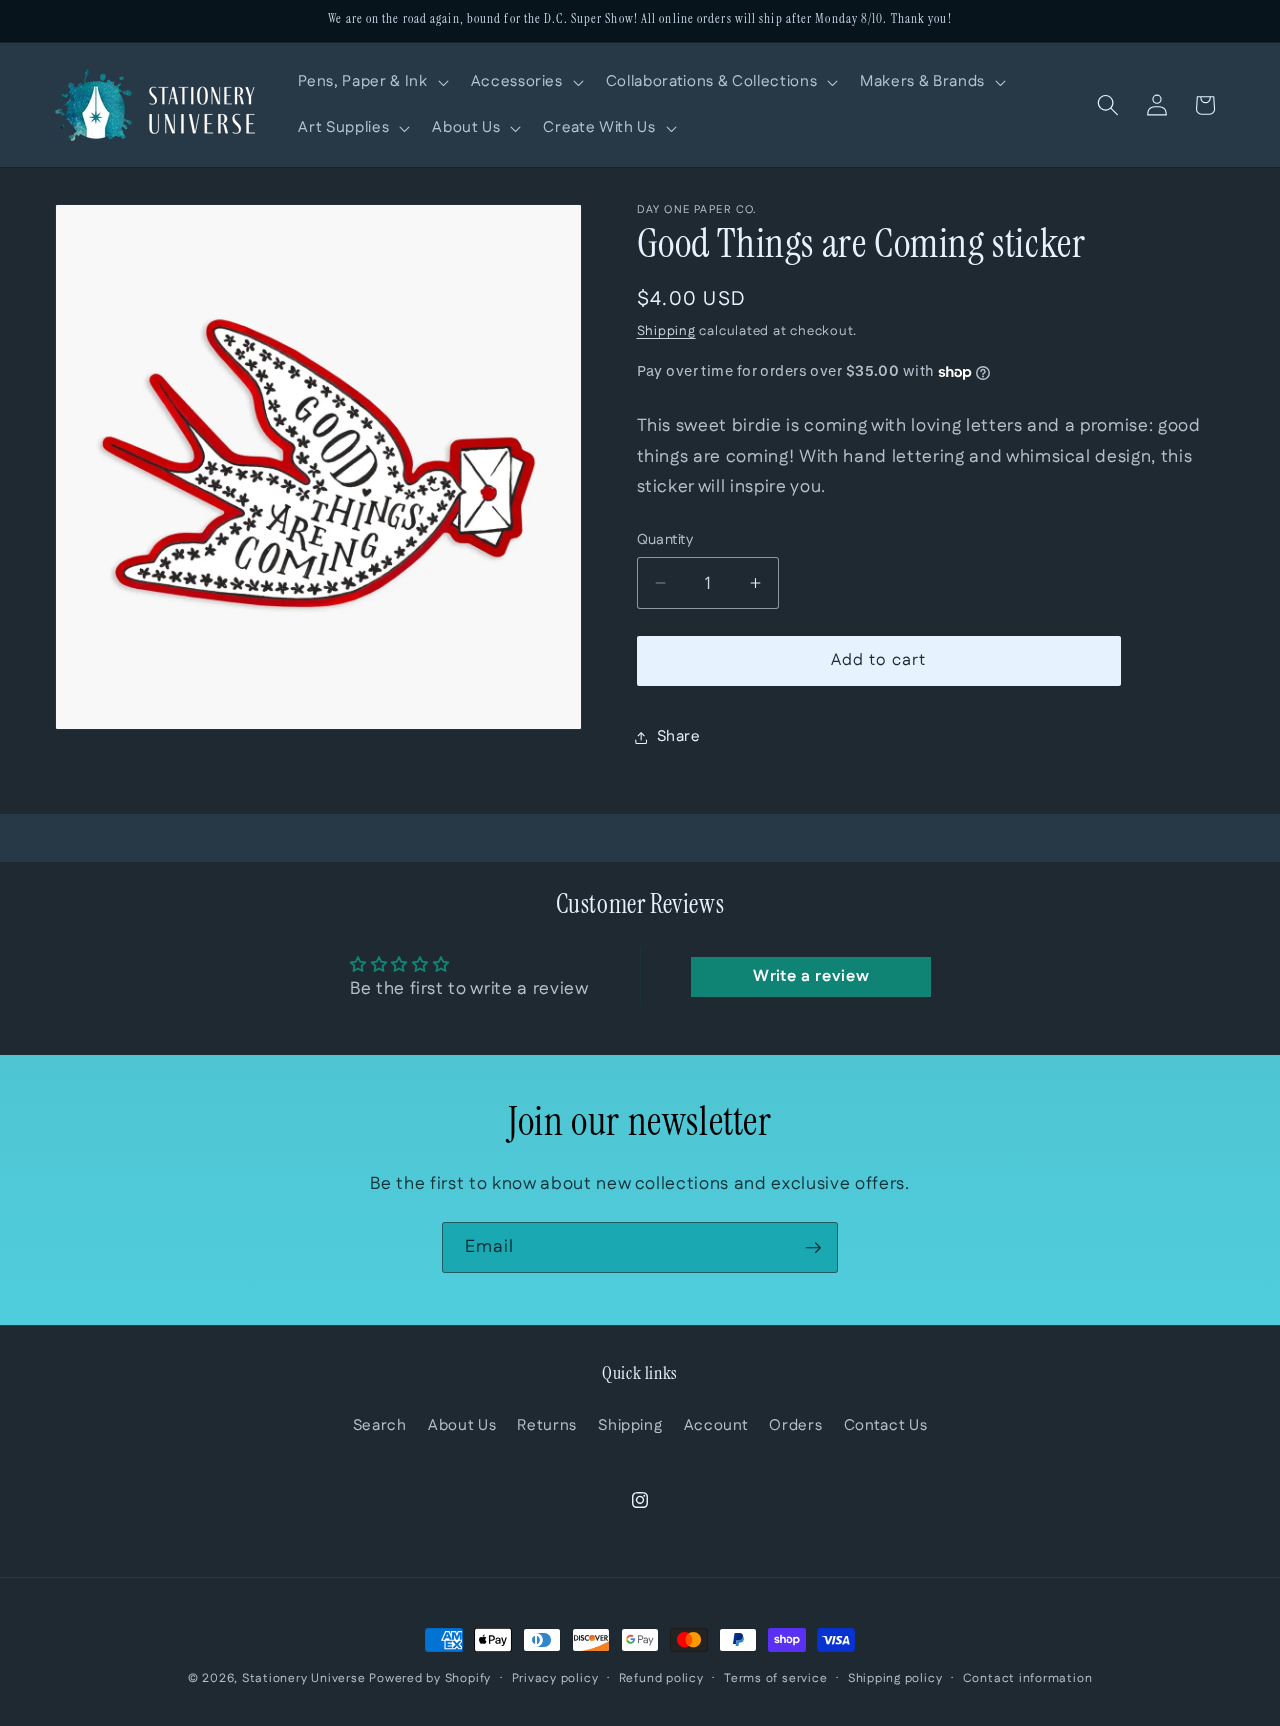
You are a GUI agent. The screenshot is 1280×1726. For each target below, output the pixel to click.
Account (716, 1425)
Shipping (666, 331)
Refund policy (661, 1678)
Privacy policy (555, 1678)
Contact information (1028, 1678)
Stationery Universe (304, 1678)
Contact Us (886, 1425)
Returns (547, 1425)
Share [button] (679, 736)
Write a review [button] (811, 976)
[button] (371, 82)
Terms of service (775, 1678)
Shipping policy (895, 1678)
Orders (795, 1425)
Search (380, 1425)
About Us (462, 1425)
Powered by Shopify (430, 1678)
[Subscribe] (813, 1248)
